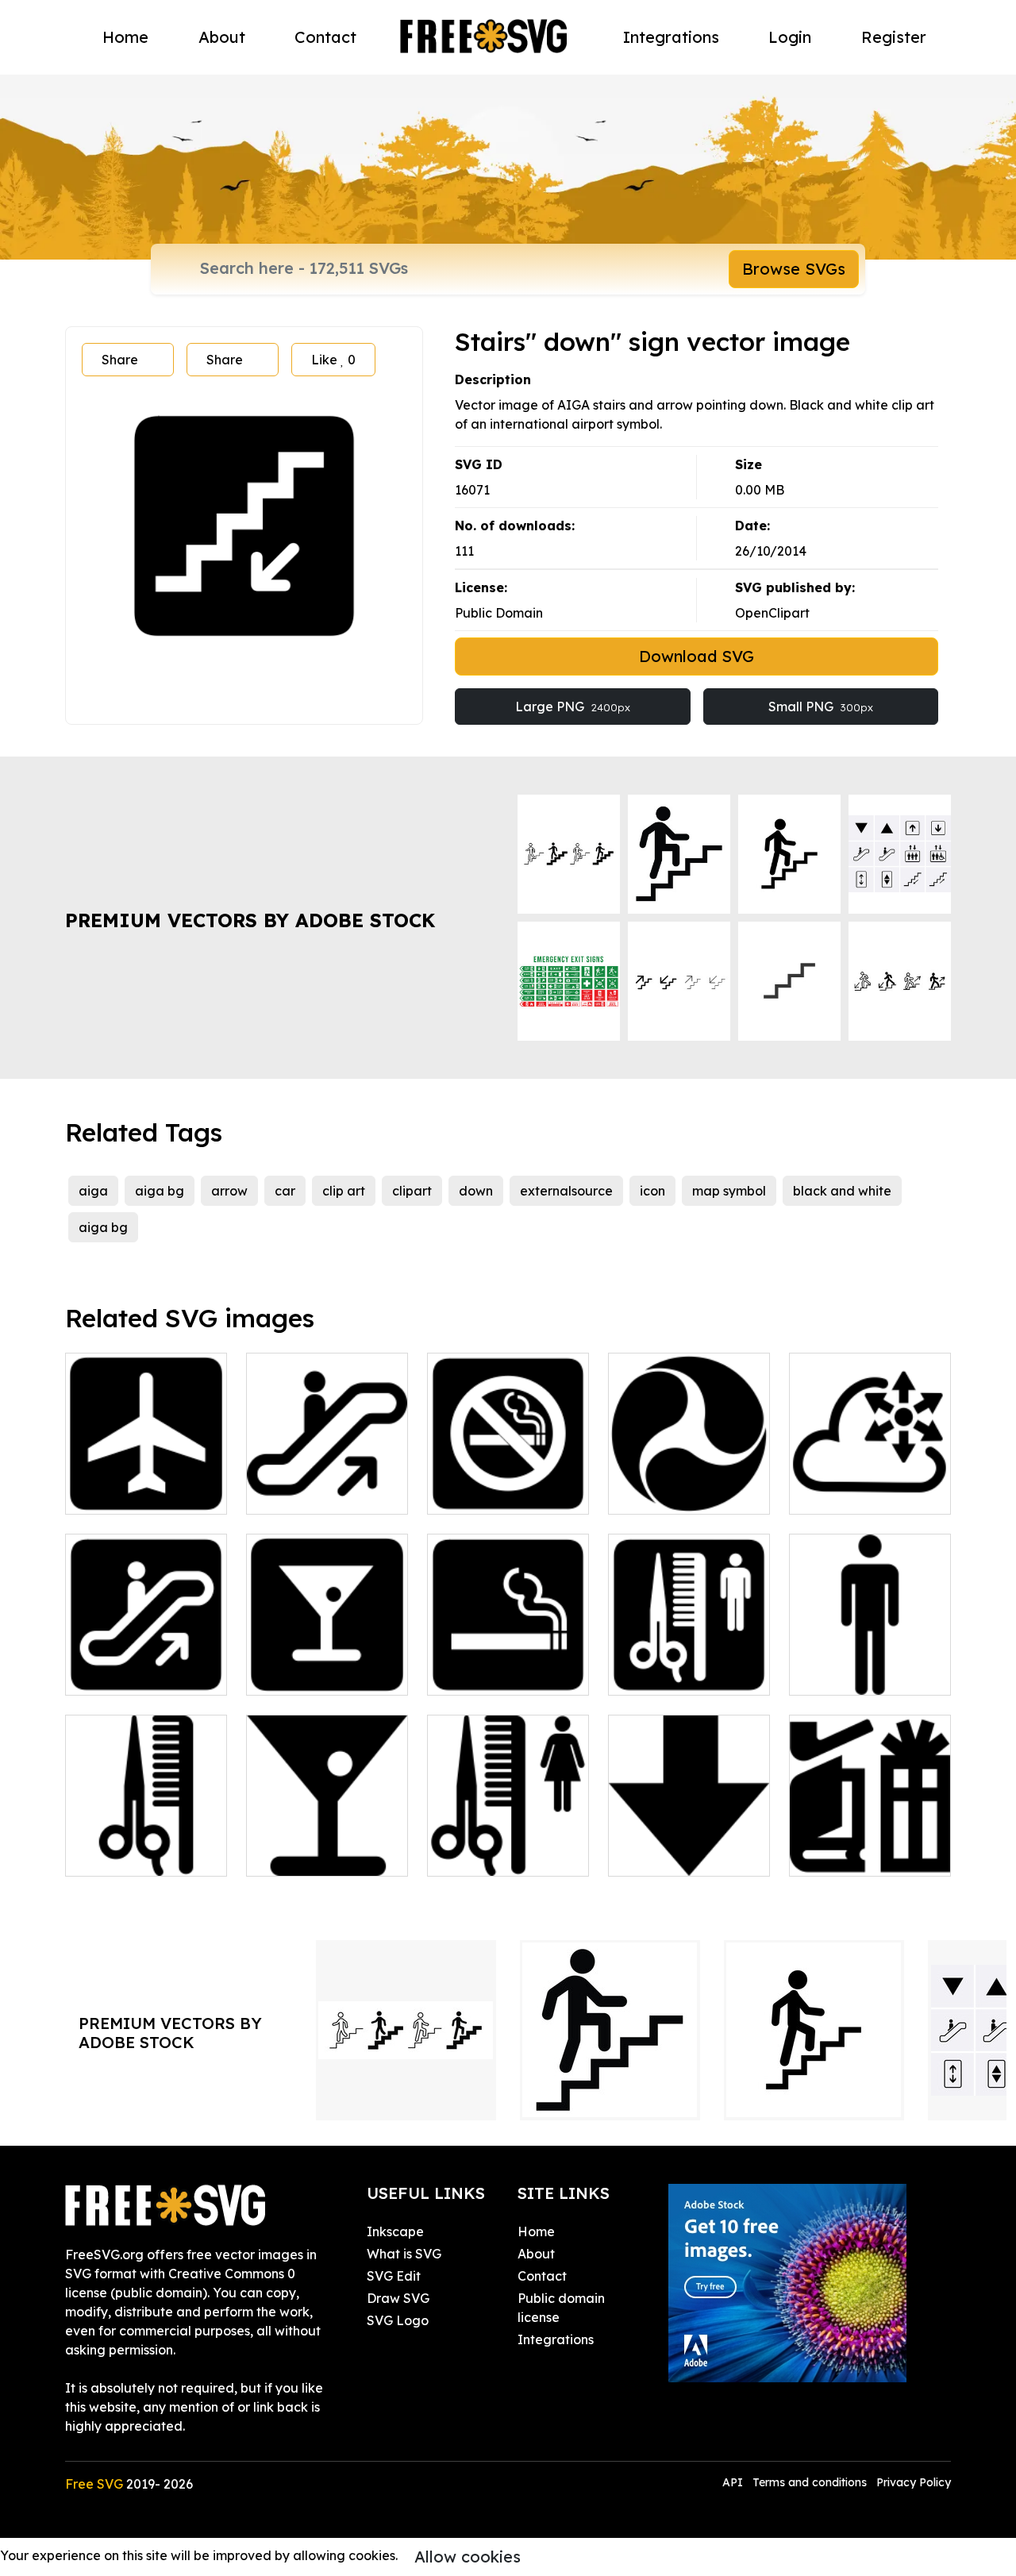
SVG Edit (394, 2276)
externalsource (566, 1191)
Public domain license (561, 2308)
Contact (325, 37)
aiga (93, 1191)
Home (125, 37)
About (222, 37)
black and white (842, 1191)
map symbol (729, 1191)
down (476, 1191)
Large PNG (573, 707)
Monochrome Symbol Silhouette (689, 1483)
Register (894, 37)
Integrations (671, 37)
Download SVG (697, 656)
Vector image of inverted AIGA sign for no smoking (508, 1473)
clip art (344, 1191)
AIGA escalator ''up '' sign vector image (327, 1483)
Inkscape (395, 2231)
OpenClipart (772, 613)
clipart (412, 1191)
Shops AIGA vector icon (870, 1845)
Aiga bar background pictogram (327, 1654)
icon (652, 1191)
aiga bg (160, 1191)
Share (120, 360)
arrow (229, 1191)
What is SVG (404, 2254)
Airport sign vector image (146, 1483)
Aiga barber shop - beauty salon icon (146, 1845)
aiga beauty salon (501, 1854)
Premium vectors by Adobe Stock (250, 920)
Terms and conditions (810, 2482)
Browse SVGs (794, 269)
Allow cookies (468, 2557)
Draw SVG (398, 2298)
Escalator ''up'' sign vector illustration (146, 1664)
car (285, 1191)
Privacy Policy (914, 2482)
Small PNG (821, 707)
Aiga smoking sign (500, 1673)
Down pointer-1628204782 (689, 1845)
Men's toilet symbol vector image (870, 1664)
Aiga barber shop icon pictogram (689, 1664)
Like (333, 360)
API (734, 2482)
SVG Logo (398, 2320)
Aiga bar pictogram (324, 1854)
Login (790, 37)
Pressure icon (847, 1492)
